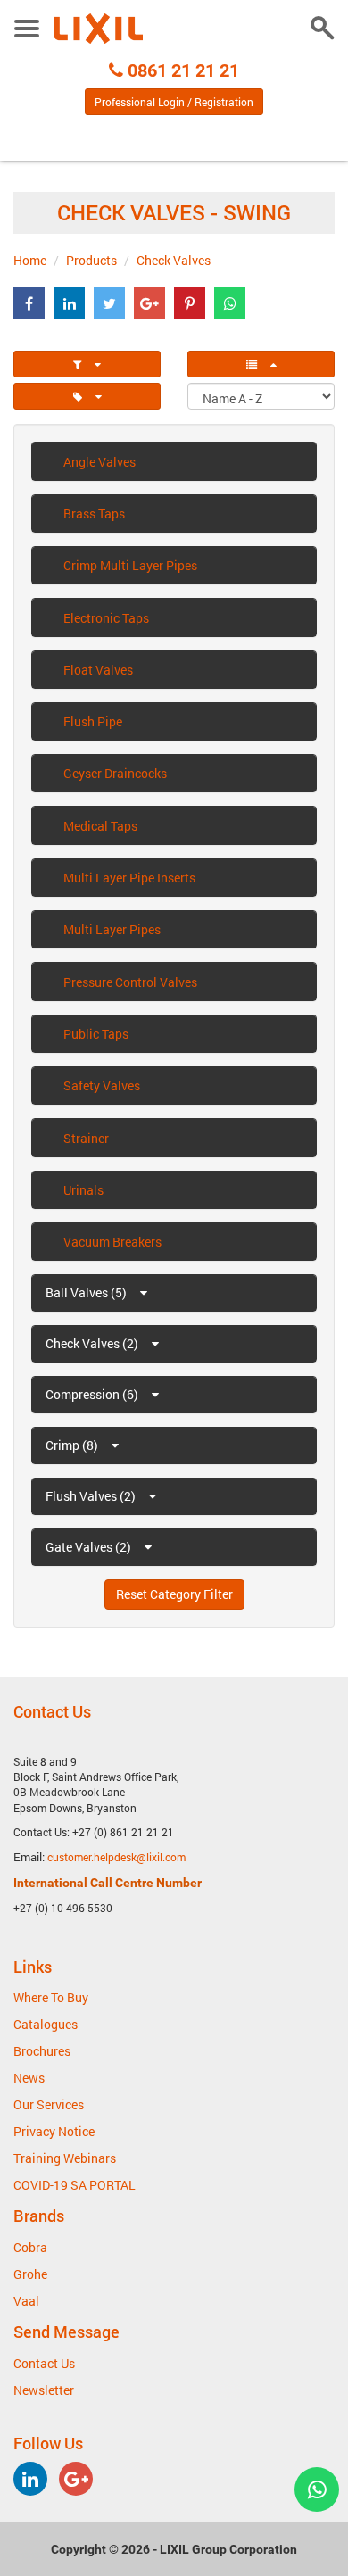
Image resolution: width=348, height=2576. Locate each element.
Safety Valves (102, 1085)
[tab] (87, 364)
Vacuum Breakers (112, 1242)
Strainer (86, 1138)
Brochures (42, 2051)
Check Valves (174, 260)
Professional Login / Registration (174, 102)
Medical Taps (100, 826)
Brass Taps (94, 514)
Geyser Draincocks (115, 773)
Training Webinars (65, 2158)
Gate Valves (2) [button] (90, 1547)
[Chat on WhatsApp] (317, 2489)
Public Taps (96, 1034)
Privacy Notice (54, 2131)
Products (91, 260)
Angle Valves (99, 462)
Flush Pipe (93, 721)
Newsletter (44, 2390)
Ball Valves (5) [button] (87, 1292)
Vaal (26, 2301)
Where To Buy (51, 1997)
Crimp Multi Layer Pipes (130, 565)
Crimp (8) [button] (73, 1445)
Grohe (30, 2274)
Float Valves (98, 670)
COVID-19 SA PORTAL (75, 2185)
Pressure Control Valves (130, 982)
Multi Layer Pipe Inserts (129, 878)
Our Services (49, 2104)
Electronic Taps (106, 618)
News (29, 2078)
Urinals (83, 1190)
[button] (29, 303)
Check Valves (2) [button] (93, 1343)
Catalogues (46, 2024)
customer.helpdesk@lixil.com (116, 1857)
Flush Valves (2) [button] (92, 1496)
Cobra (30, 2247)
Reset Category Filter (174, 1594)
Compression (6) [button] (93, 1394)
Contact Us (44, 2363)
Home (30, 260)
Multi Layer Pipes (112, 929)
